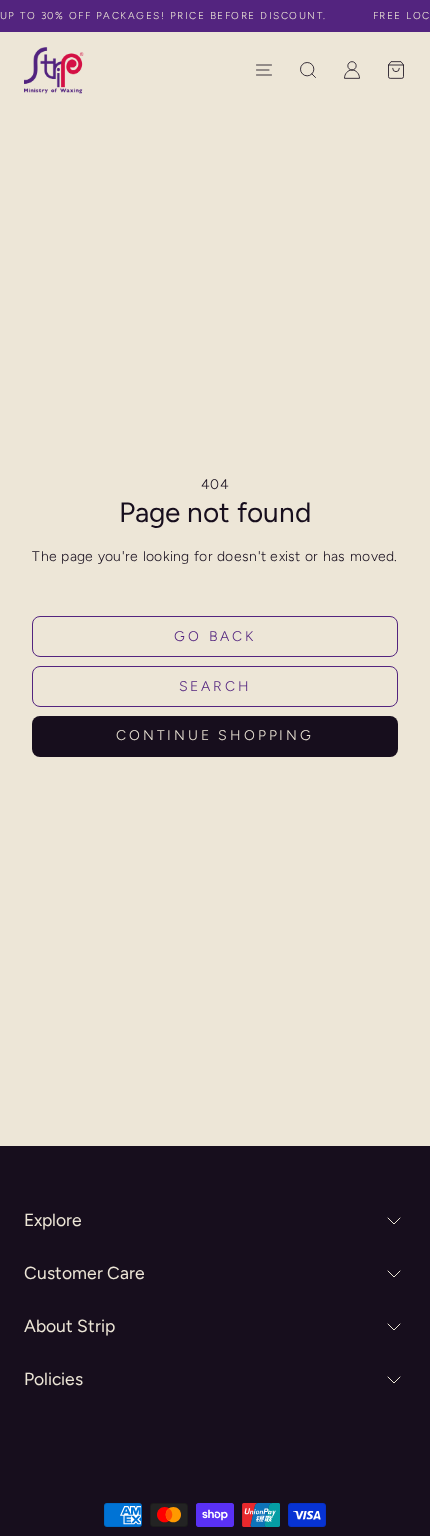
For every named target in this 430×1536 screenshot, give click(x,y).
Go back (215, 636)
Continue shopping (215, 735)
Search (215, 686)
